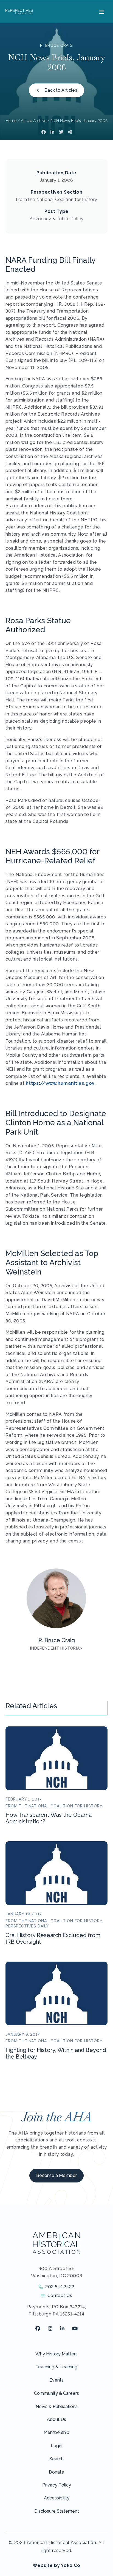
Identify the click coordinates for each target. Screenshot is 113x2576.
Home (11, 121)
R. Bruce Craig (56, 45)
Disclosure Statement (57, 2511)
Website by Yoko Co (56, 2565)
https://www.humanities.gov (60, 1083)
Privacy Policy (57, 2485)
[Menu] (101, 12)
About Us (56, 2419)
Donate (56, 2472)
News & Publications (57, 2406)
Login (56, 2446)
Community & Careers (56, 2393)
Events (56, 2380)
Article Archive (34, 121)
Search (56, 2459)
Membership (56, 2432)
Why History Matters (56, 2354)
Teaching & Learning (56, 2367)
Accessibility (57, 2498)
